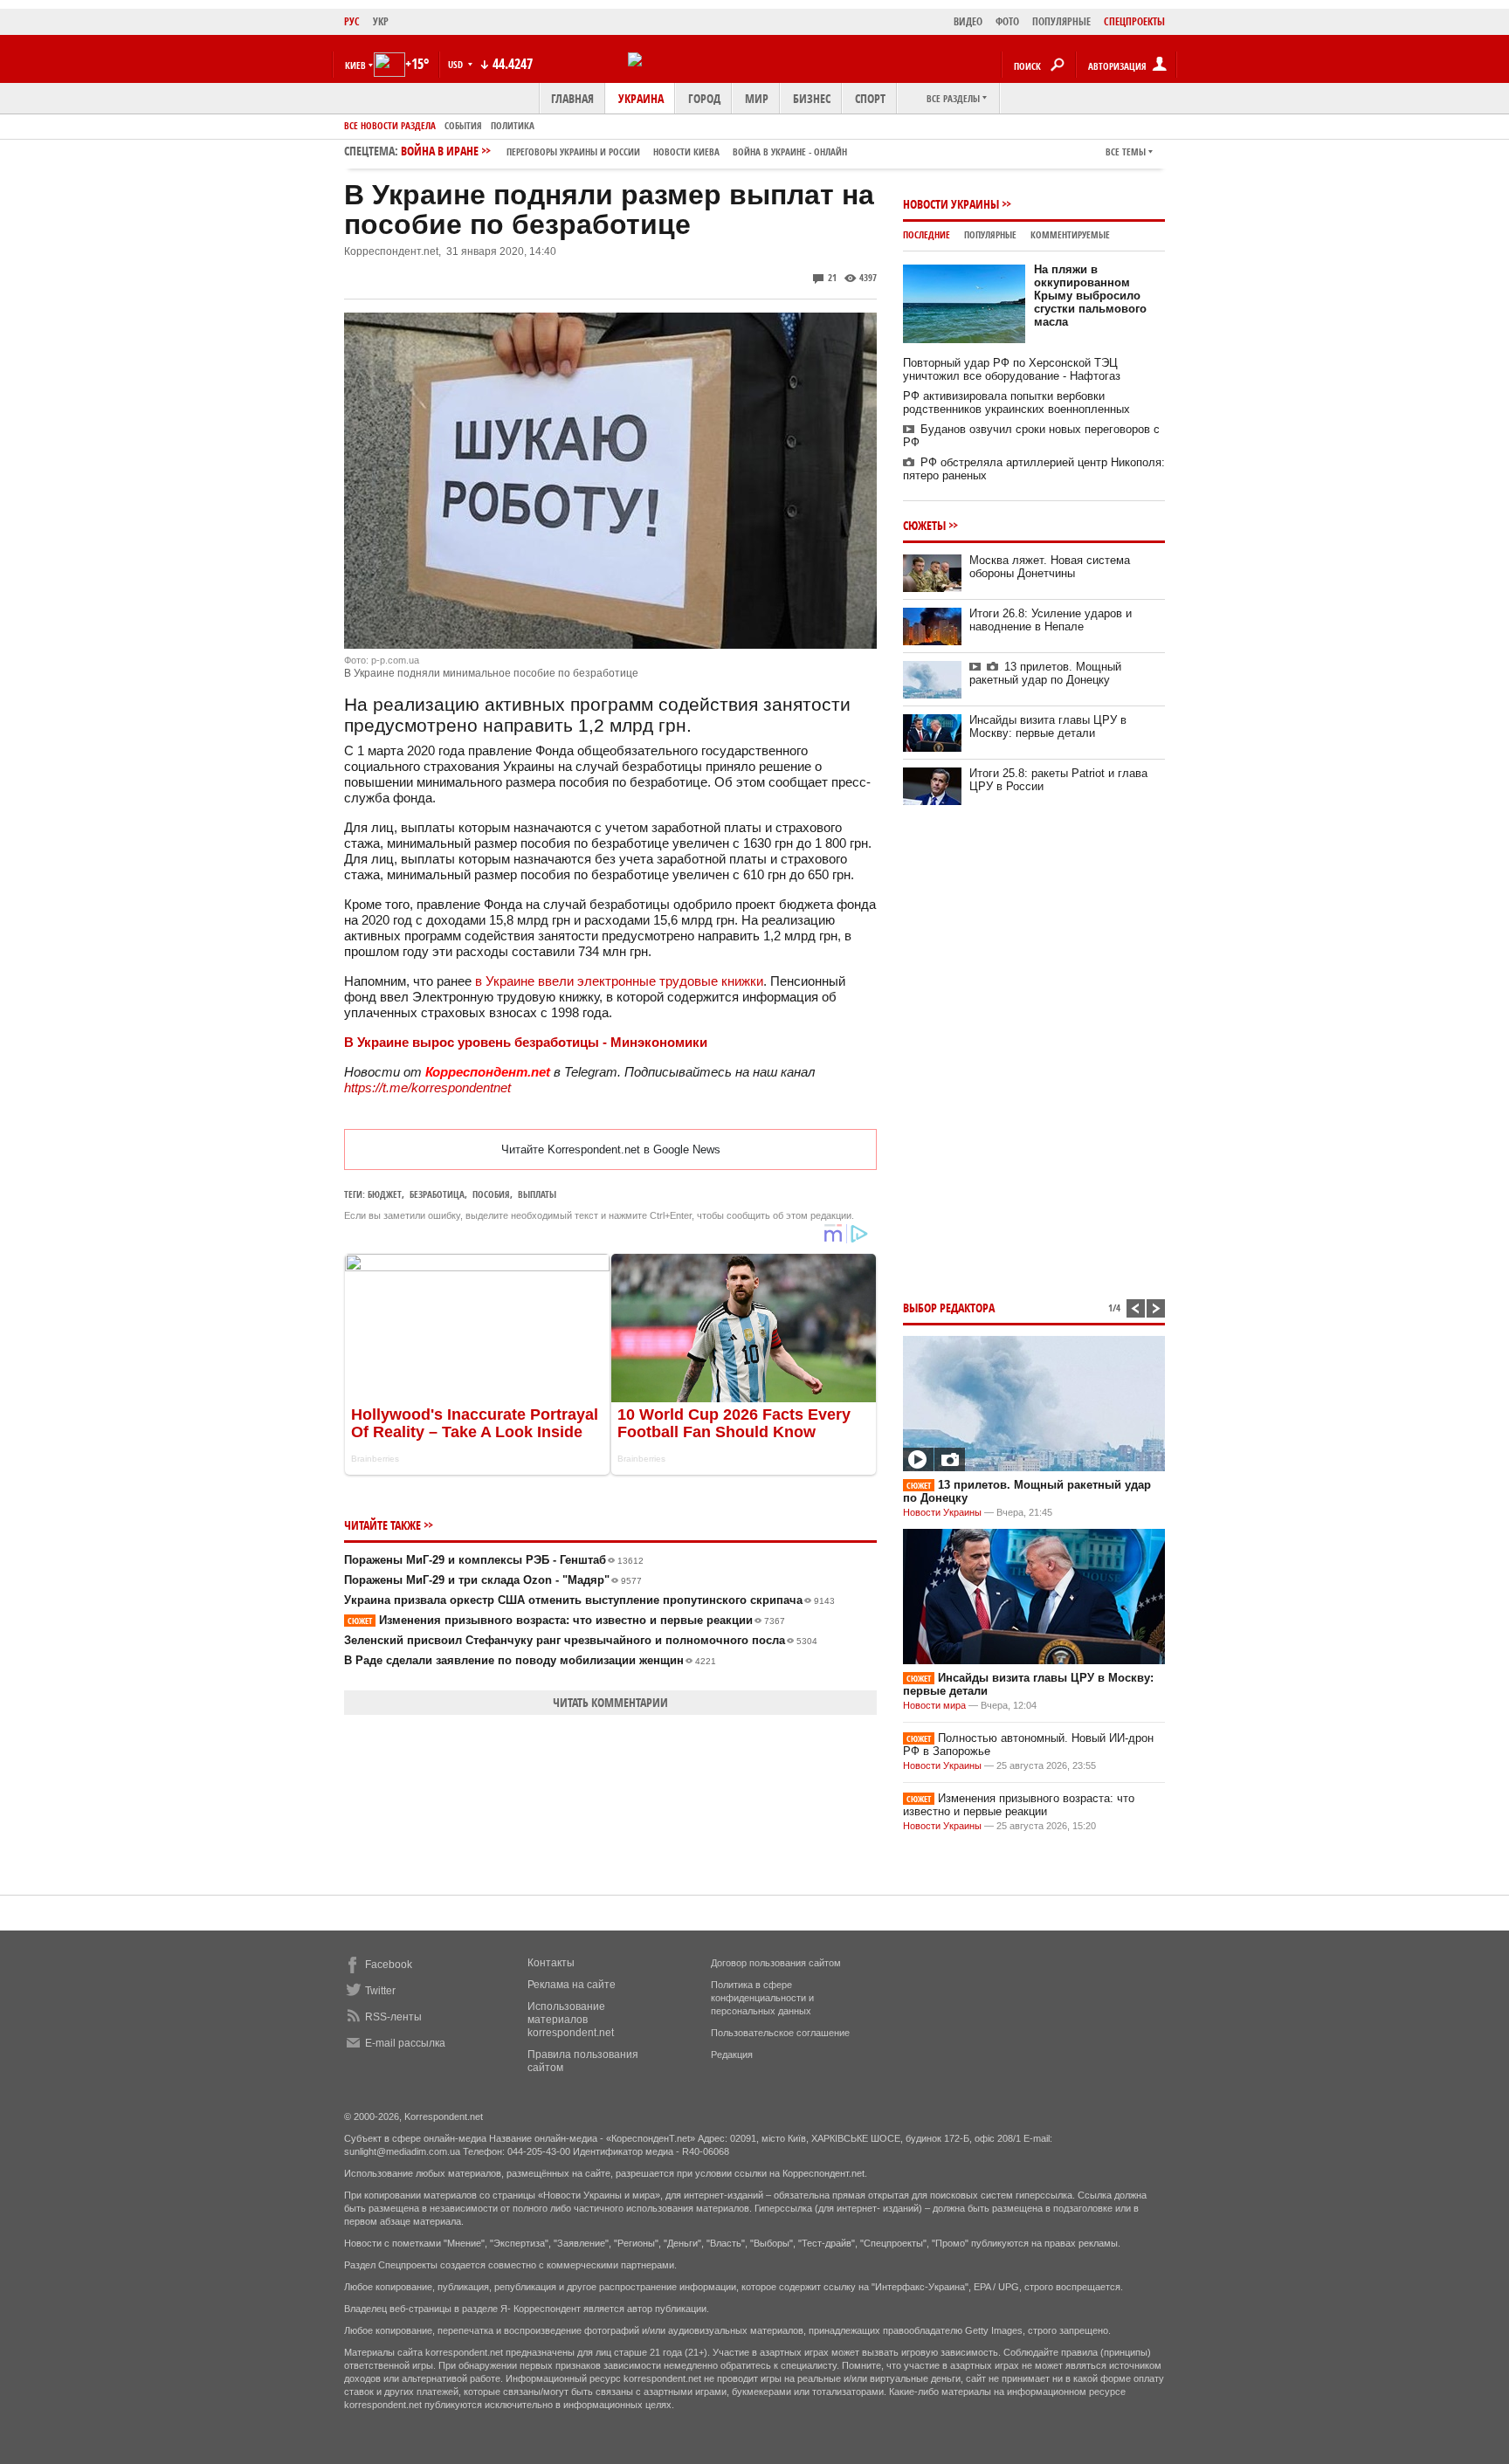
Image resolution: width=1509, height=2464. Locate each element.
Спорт (870, 98)
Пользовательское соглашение (780, 2033)
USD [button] (457, 64)
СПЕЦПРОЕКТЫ (1134, 21)
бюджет (385, 1194)
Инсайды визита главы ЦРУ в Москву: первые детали (1048, 726)
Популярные (990, 234)
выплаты (537, 1194)
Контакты (551, 1963)
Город (704, 98)
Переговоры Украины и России (573, 151)
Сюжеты (924, 525)
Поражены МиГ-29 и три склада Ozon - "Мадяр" (493, 1580)
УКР (381, 21)
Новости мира (934, 1705)
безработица (437, 1194)
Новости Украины (951, 204)
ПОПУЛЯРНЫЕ (1061, 21)
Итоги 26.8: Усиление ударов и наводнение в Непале (1051, 620)
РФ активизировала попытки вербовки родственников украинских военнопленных (1016, 403)
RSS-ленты (393, 2017)
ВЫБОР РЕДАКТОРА (949, 1308)
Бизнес (812, 98)
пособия (491, 1194)
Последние (927, 234)
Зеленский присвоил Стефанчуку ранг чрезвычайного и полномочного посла (581, 1640)
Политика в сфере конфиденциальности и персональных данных (762, 1998)
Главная (572, 98)
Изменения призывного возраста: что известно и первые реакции (566, 1620)
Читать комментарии (610, 1702)
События (463, 125)
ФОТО (1007, 21)
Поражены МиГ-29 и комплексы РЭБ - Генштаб (494, 1560)
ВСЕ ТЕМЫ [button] (1126, 151)
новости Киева (686, 151)
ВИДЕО (968, 21)
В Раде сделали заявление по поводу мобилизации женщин (530, 1660)
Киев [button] (355, 65)
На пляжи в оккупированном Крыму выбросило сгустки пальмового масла (1090, 296)
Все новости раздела (390, 125)
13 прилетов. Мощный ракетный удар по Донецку (1045, 673)
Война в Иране (624, 151)
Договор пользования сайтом (776, 1963)
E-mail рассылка (405, 2043)
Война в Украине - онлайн (790, 151)
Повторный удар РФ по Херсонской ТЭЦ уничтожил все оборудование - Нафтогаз (1012, 369)
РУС (352, 21)
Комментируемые (1070, 234)
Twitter (380, 1991)
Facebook (389, 1965)
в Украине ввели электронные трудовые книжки (619, 981)
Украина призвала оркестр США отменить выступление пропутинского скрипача (589, 1600)
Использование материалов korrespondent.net (571, 2020)
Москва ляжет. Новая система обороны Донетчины (1050, 567)
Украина (641, 98)
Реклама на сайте (572, 1985)
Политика (513, 125)
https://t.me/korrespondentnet (427, 1087)
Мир (757, 98)
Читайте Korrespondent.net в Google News (611, 1149)
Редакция (732, 2054)
